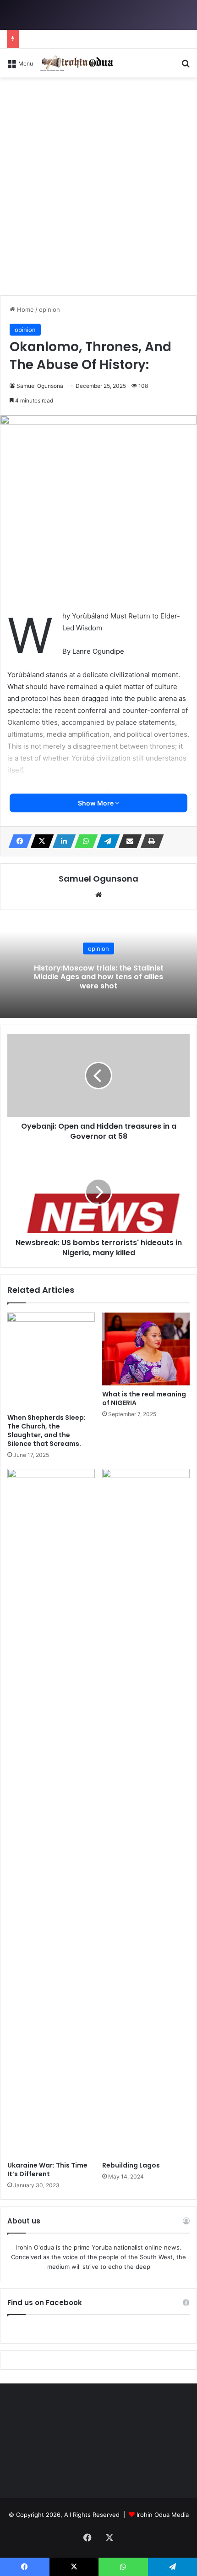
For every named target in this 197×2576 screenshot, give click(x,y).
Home (25, 309)
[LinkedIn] (61, 841)
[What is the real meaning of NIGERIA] (146, 1349)
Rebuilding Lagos (131, 2165)
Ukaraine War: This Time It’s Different (47, 2170)
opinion (49, 309)
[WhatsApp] (83, 841)
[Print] (149, 841)
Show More (96, 803)
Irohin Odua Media (163, 2515)
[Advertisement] (98, 190)
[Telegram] (105, 841)
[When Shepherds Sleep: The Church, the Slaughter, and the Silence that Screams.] (51, 1361)
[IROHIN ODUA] (77, 63)
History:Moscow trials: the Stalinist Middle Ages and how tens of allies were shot (99, 977)
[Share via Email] (127, 841)
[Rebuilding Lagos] (146, 1813)
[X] (39, 841)
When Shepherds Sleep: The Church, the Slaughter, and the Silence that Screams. (47, 1431)
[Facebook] (17, 841)
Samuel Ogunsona (40, 386)
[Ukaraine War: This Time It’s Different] (51, 1813)
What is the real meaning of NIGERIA (144, 1398)
